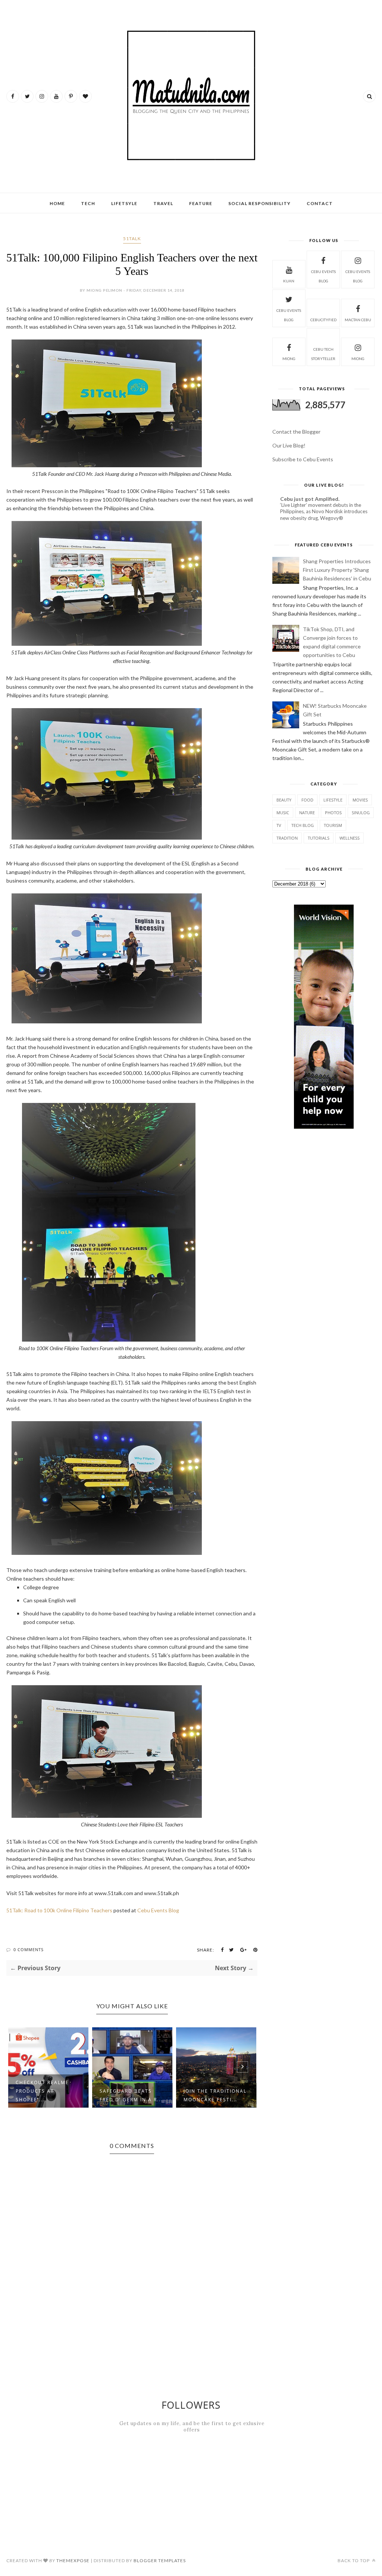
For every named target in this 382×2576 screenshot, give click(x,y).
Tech (88, 203)
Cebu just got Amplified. (310, 499)
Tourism (333, 825)
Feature (201, 203)
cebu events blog (323, 276)
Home (57, 203)
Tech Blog (303, 825)
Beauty (284, 800)
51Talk (132, 238)
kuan (289, 281)
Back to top (354, 2560)
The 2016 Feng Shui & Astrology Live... (215, 2095)
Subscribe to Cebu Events (303, 459)
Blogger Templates (160, 2560)
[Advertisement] (327, 1194)
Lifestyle (333, 800)
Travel (163, 203)
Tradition (287, 838)
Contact (320, 203)
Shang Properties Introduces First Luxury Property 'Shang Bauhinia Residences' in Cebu (337, 570)
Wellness (350, 838)
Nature (307, 813)
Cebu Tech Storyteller (323, 354)
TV (279, 825)
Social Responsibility (259, 203)
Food (307, 800)
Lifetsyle (124, 203)
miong (289, 359)
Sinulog (361, 813)
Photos (333, 813)
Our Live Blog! (289, 445)
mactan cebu (358, 320)
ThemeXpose (73, 2560)
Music (283, 813)
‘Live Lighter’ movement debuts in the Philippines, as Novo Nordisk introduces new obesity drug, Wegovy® (324, 512)
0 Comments (29, 1949)
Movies (360, 800)
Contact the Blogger (296, 432)
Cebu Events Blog (158, 1910)
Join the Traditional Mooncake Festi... (131, 2095)
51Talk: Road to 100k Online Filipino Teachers (59, 1910)
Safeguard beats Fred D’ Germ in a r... (47, 2095)
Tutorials (319, 838)
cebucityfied (323, 320)
